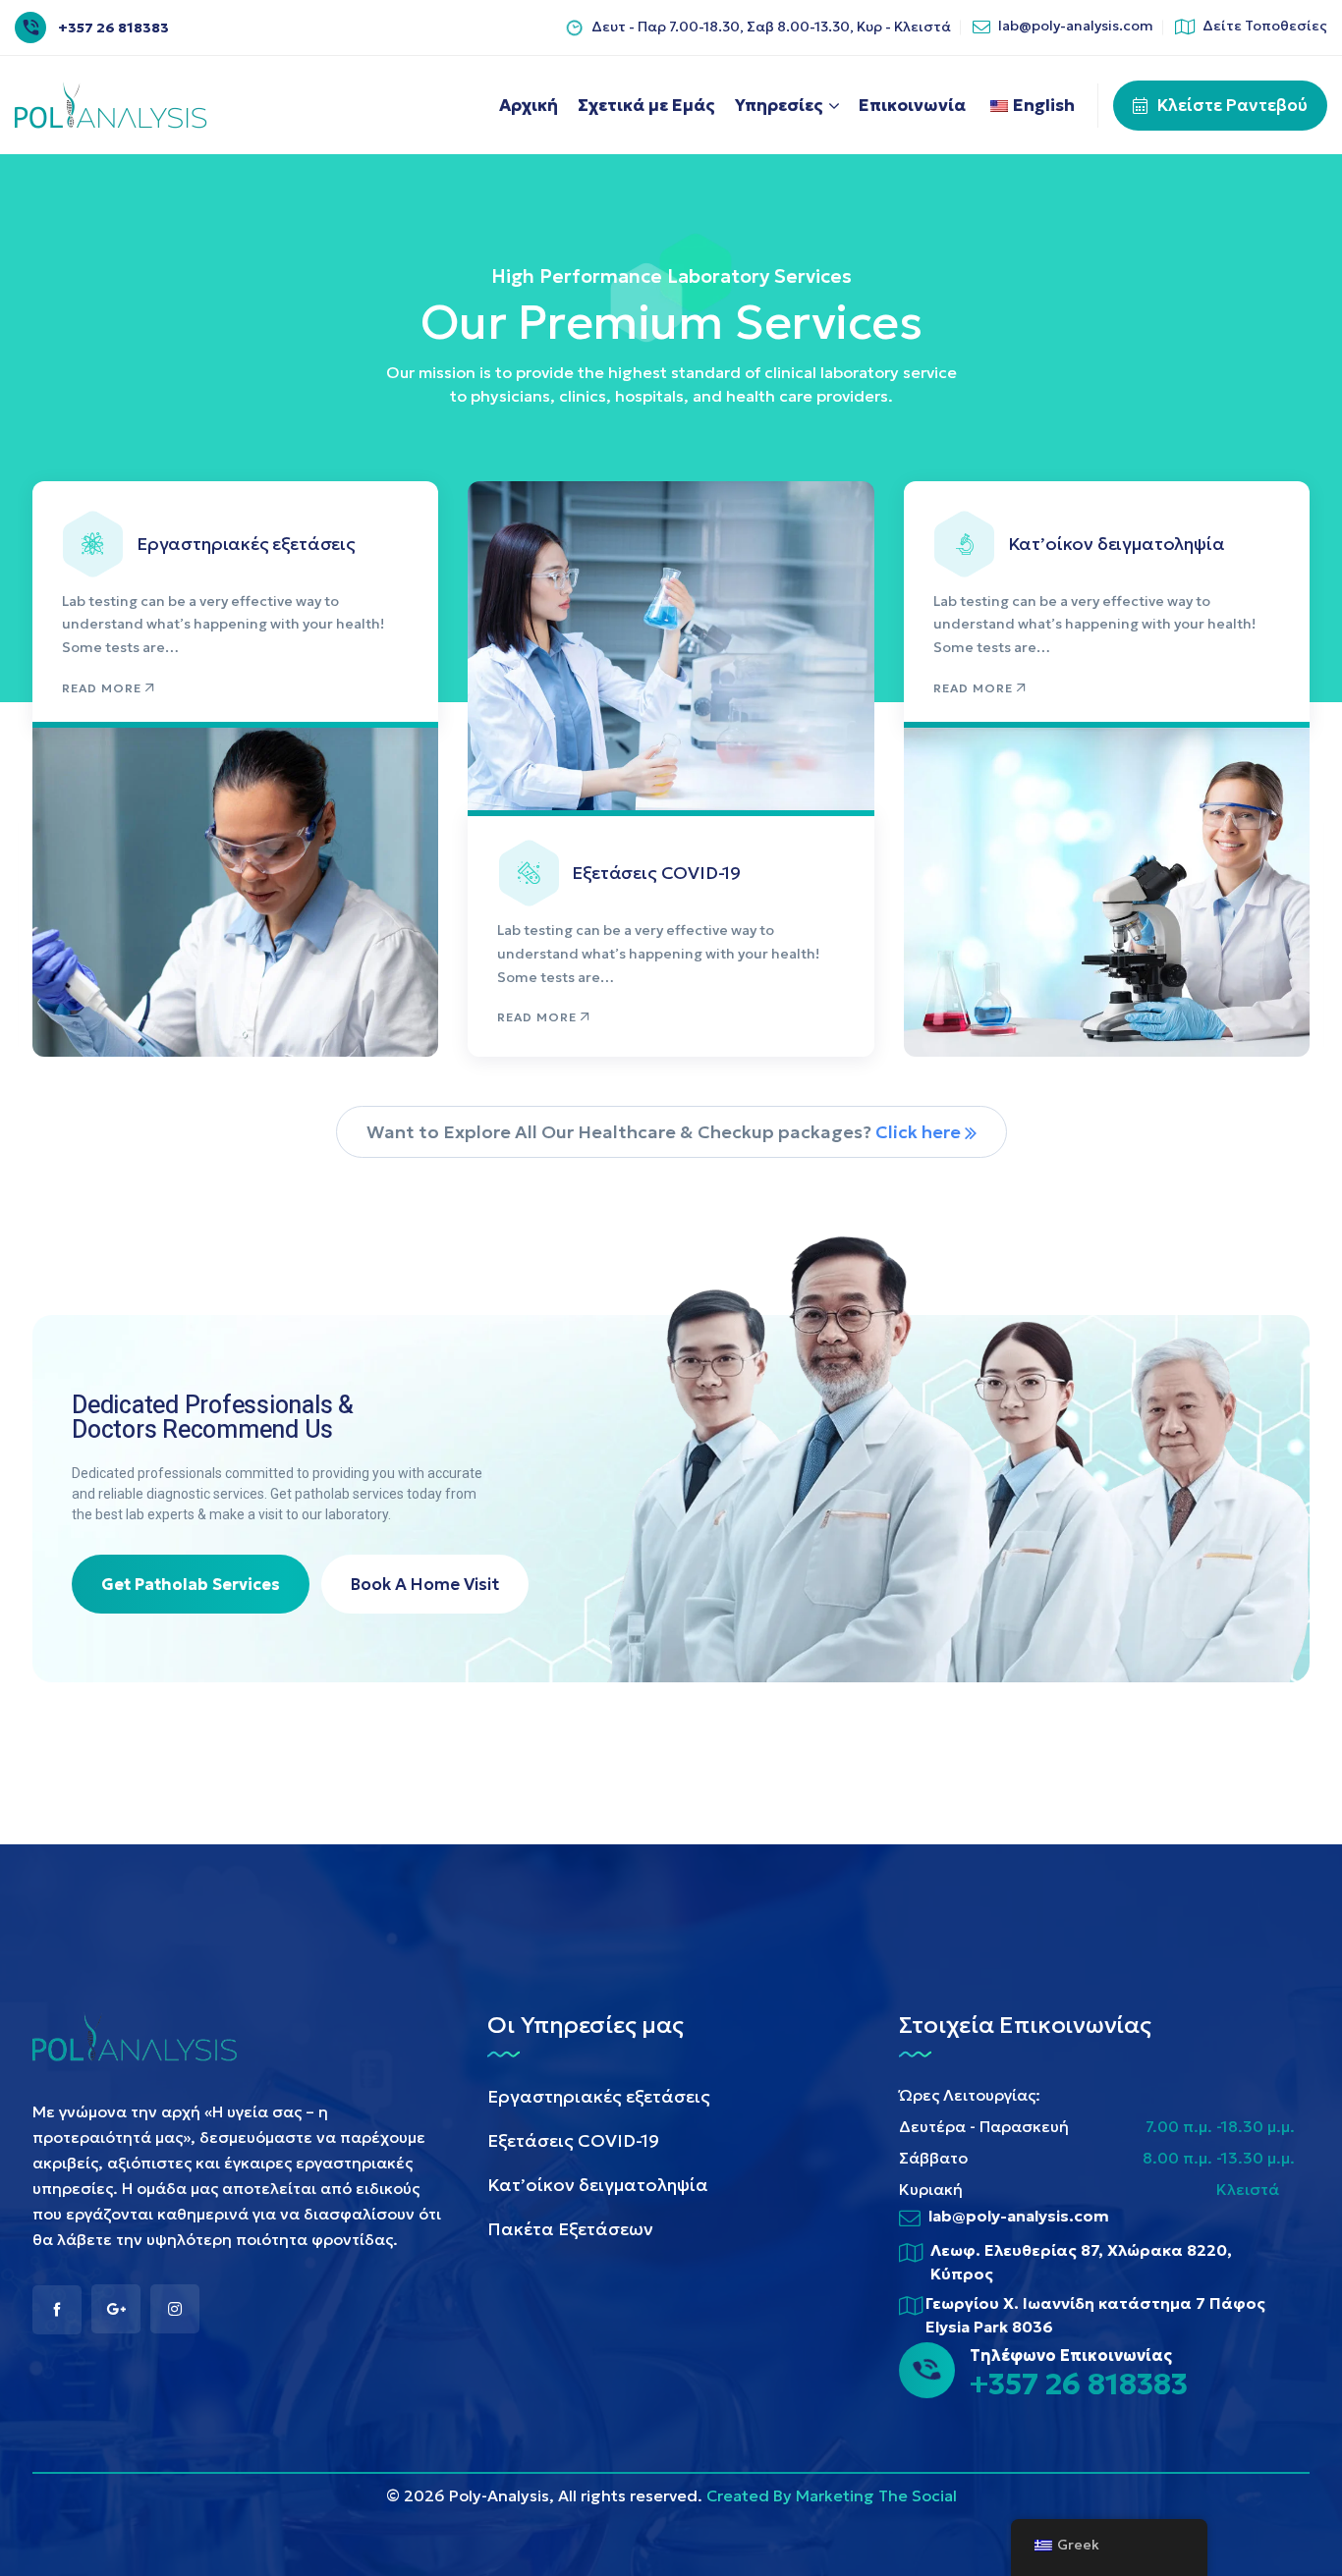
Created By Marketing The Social (832, 2495)
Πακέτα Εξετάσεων (570, 2229)
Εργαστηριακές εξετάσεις (246, 544)
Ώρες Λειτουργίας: (970, 2095)
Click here (920, 1132)
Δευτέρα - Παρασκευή (984, 2126)
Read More (102, 688)
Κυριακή (931, 2189)
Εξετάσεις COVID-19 (656, 873)
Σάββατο (933, 2158)
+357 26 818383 (113, 27)
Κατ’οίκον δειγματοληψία (1117, 544)
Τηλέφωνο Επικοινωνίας (1071, 2355)
